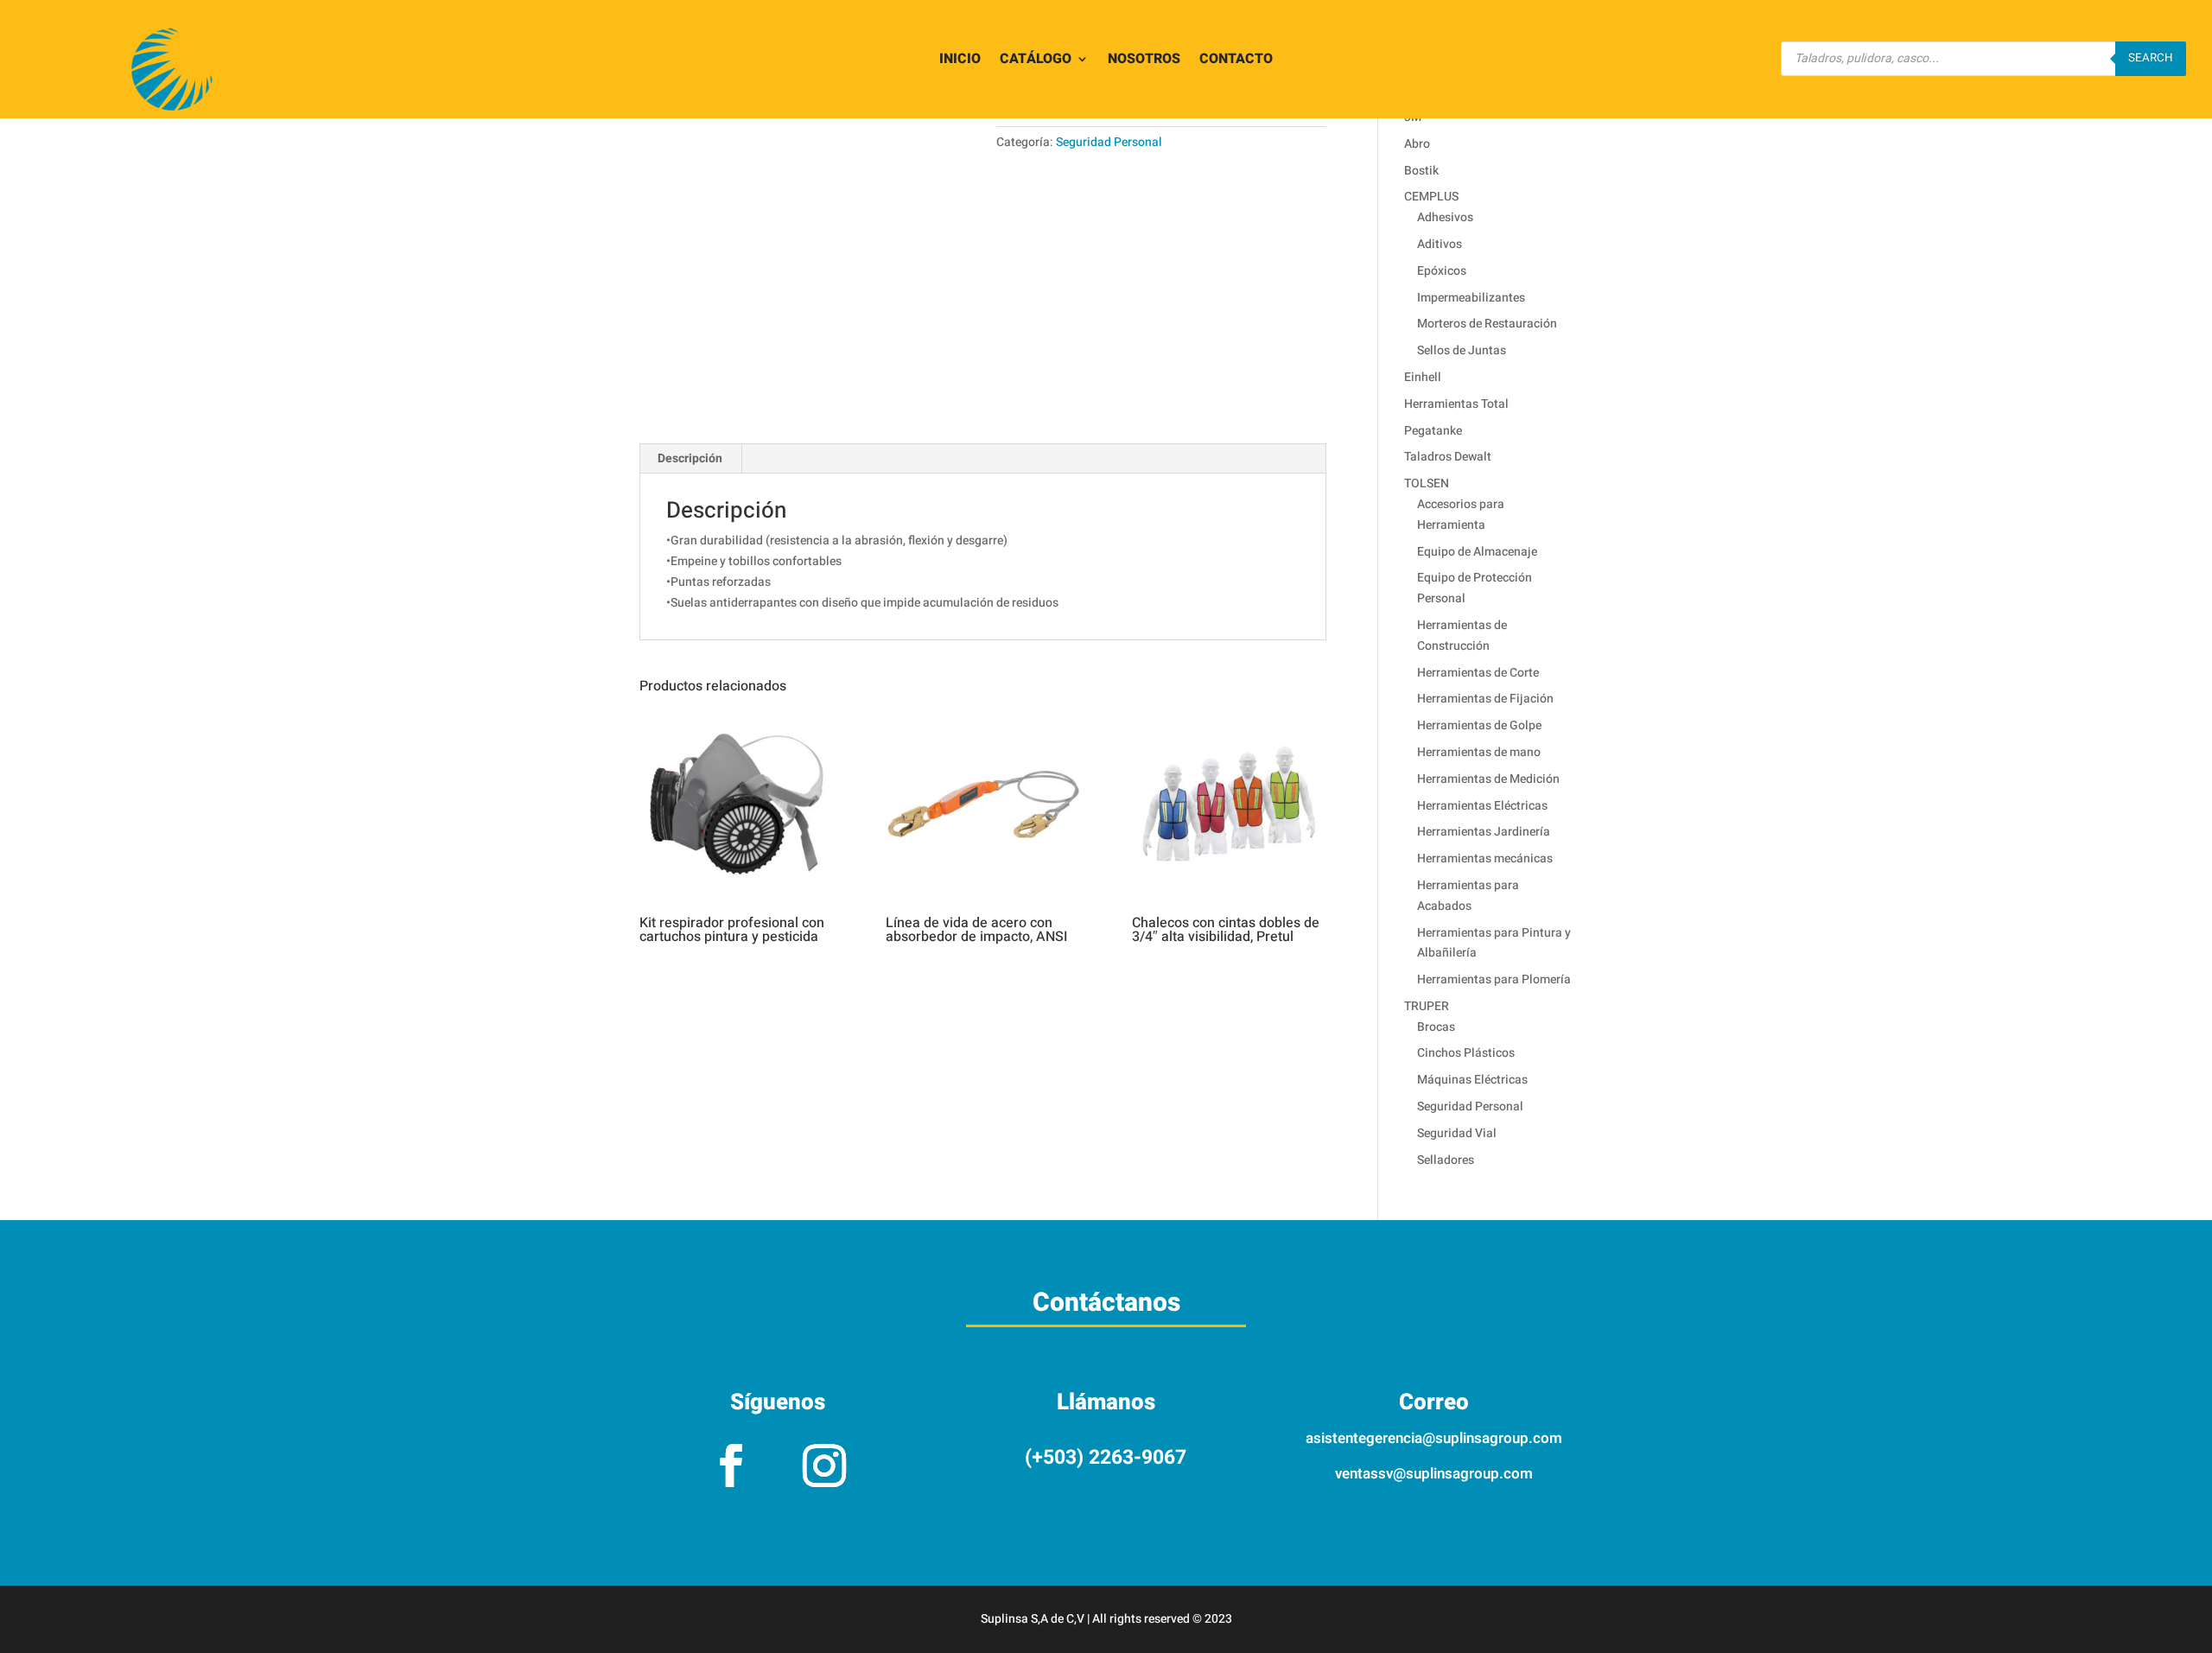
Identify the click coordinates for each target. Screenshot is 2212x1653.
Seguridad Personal (1109, 142)
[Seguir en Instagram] (824, 1465)
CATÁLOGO (1036, 61)
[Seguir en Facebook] (731, 1465)
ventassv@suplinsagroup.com (1434, 1474)
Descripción (690, 458)
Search (2151, 58)
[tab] (690, 459)
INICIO (960, 61)
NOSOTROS (1144, 61)
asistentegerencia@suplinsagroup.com (1434, 1438)
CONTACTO (1236, 61)
